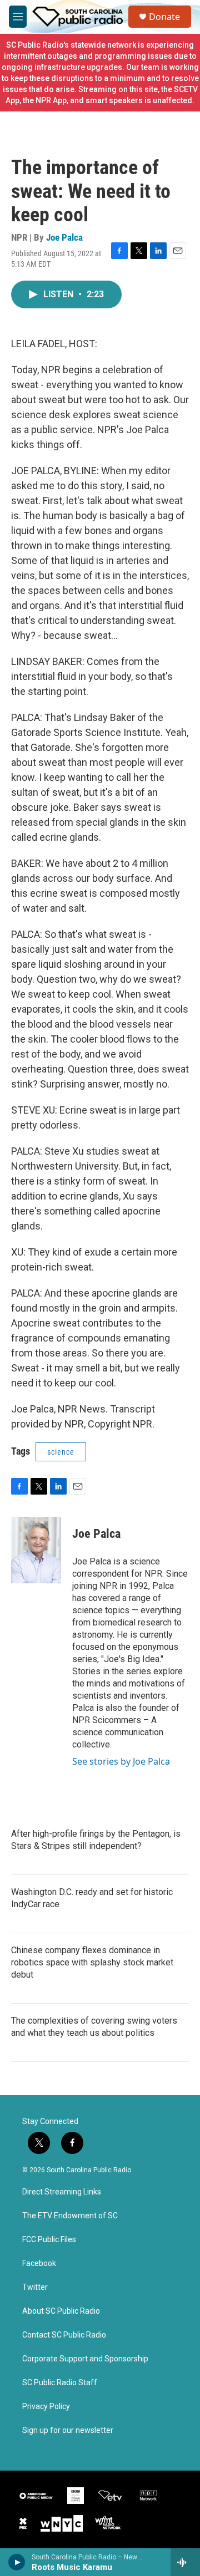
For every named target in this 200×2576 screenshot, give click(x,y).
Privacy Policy (46, 2407)
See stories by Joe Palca (121, 1761)
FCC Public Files (49, 2240)
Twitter (35, 2287)
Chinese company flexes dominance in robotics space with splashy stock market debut (92, 1962)
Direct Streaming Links (62, 2192)
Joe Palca (64, 237)
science (61, 1452)
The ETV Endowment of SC (70, 2216)
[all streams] (185, 2562)
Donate (164, 17)
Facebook (39, 2263)
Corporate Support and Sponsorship (85, 2359)
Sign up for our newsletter (68, 2430)
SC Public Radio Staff (60, 2383)
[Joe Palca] (36, 1550)
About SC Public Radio (61, 2311)
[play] (17, 2562)
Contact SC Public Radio (64, 2335)
